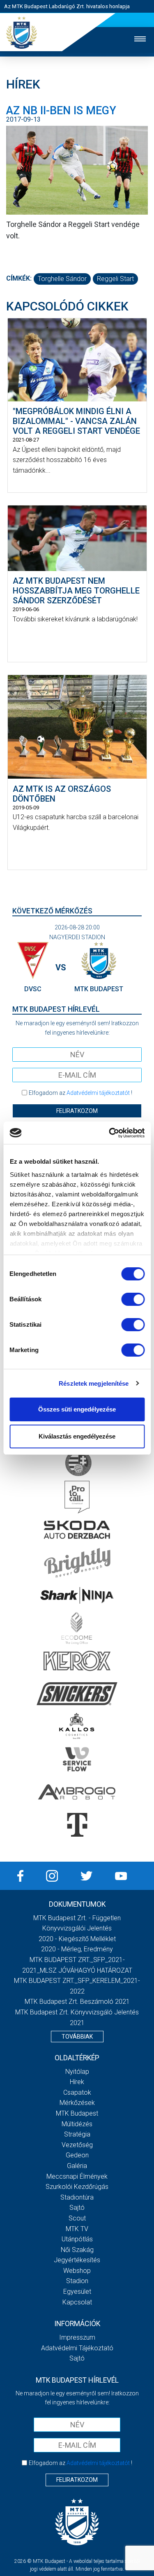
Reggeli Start (115, 279)
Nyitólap (77, 2072)
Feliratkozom (77, 1111)
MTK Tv (77, 2229)
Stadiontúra (77, 2197)
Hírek (77, 2082)
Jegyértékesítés (77, 2260)
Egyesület (77, 2292)
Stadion (77, 2281)
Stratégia (77, 2134)
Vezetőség (77, 2145)
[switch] (133, 1299)
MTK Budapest (77, 2113)
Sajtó (77, 2208)
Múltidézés (77, 2124)
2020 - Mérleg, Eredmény (77, 1949)
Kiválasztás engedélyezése (77, 1436)
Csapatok (77, 2092)
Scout (77, 2218)
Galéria (77, 2166)
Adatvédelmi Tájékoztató (77, 2348)
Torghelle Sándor (62, 279)
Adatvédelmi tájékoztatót (98, 1093)
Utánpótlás (77, 2239)
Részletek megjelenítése (94, 1383)
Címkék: (19, 278)
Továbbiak (77, 2037)
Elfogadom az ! (80, 1093)
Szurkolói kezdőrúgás (77, 2187)
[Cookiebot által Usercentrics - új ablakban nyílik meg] (110, 1133)
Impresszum (77, 2337)
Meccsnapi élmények (77, 2176)
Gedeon (77, 2155)
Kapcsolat (77, 2302)
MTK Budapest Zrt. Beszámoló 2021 (77, 2002)
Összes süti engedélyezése (77, 1409)
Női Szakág (77, 2250)
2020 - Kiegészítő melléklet (77, 1939)
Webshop (77, 2271)
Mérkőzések (77, 2103)
